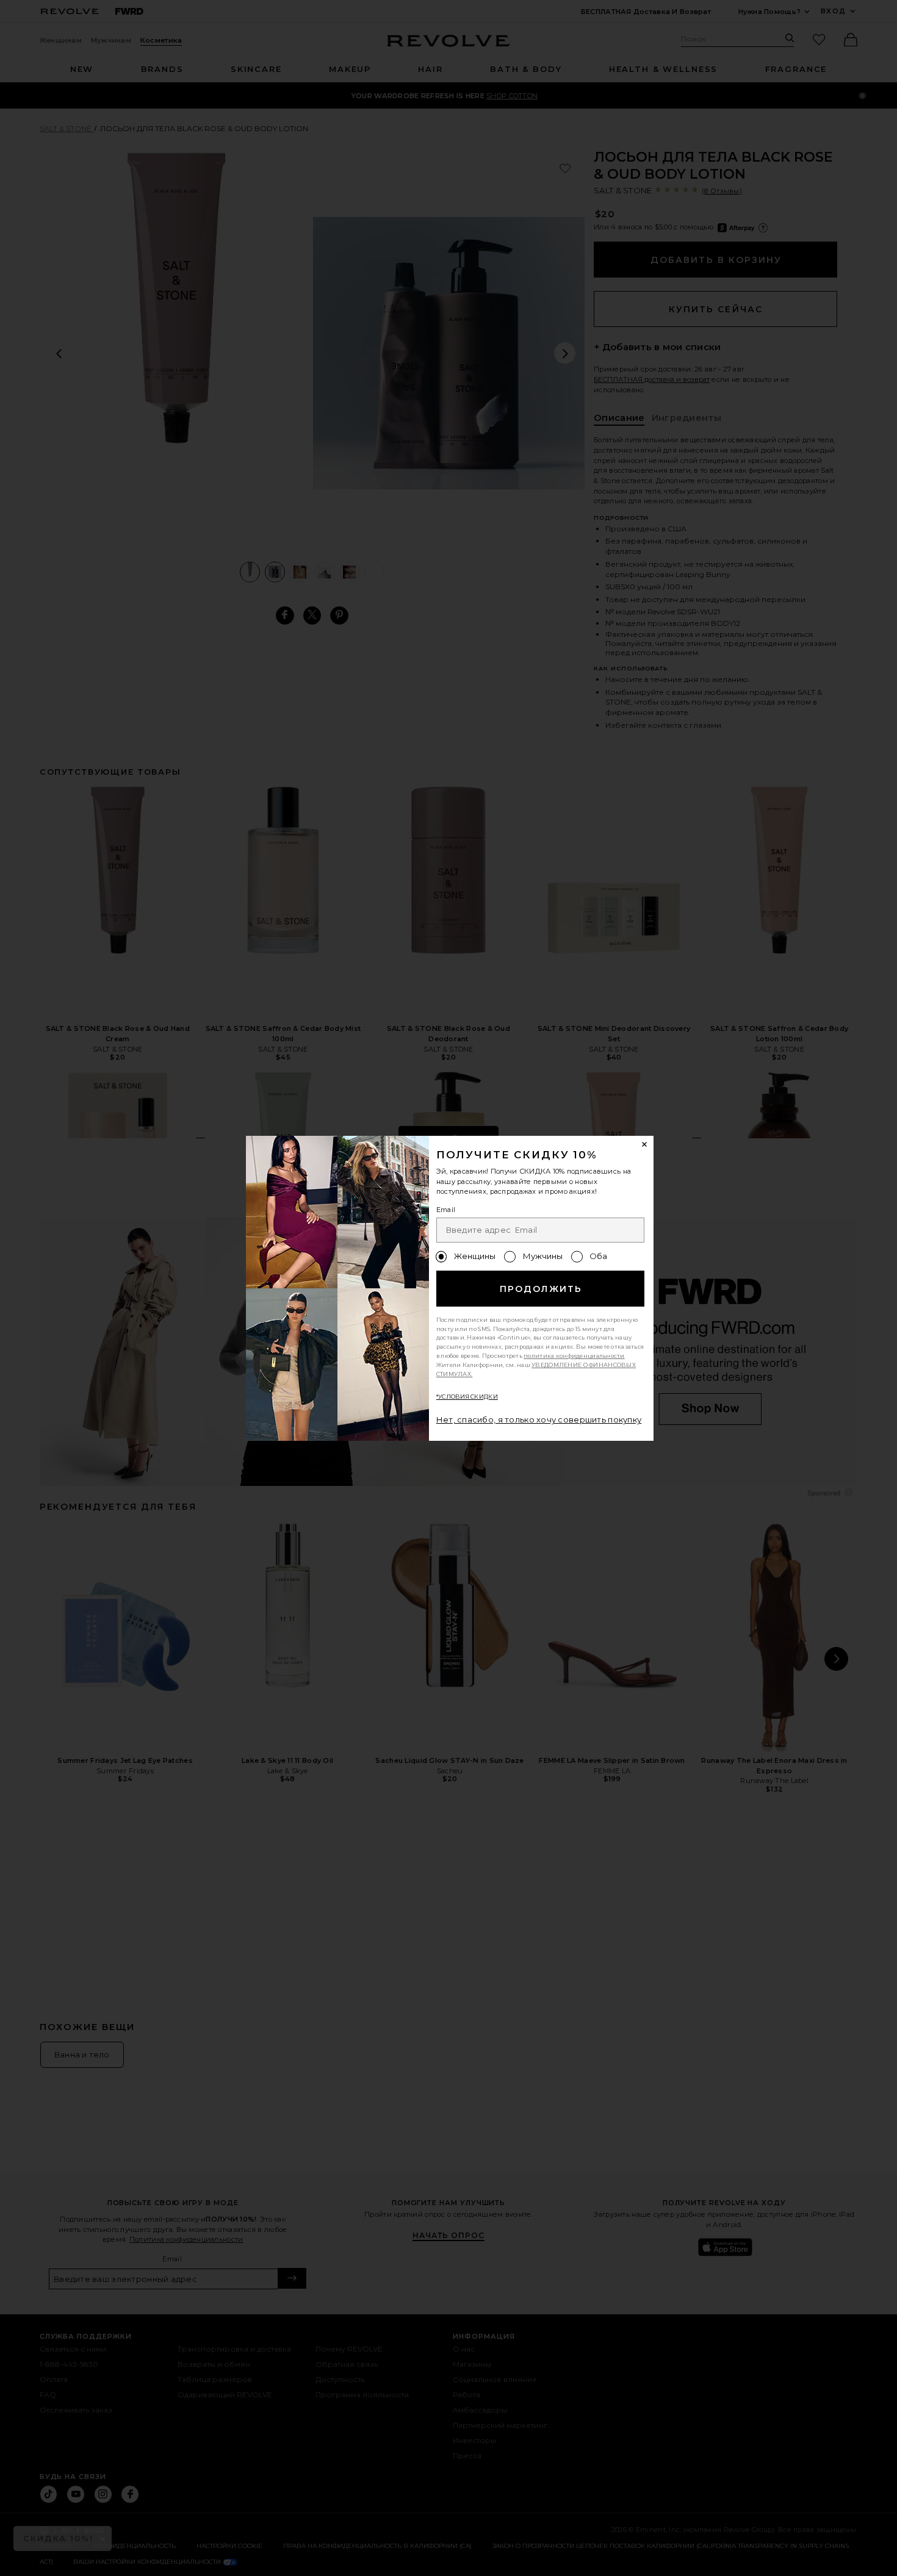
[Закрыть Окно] (645, 1145)
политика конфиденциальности (574, 1356)
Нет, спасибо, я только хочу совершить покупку (539, 1419)
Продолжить (541, 1289)
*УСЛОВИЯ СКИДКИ (467, 1397)
